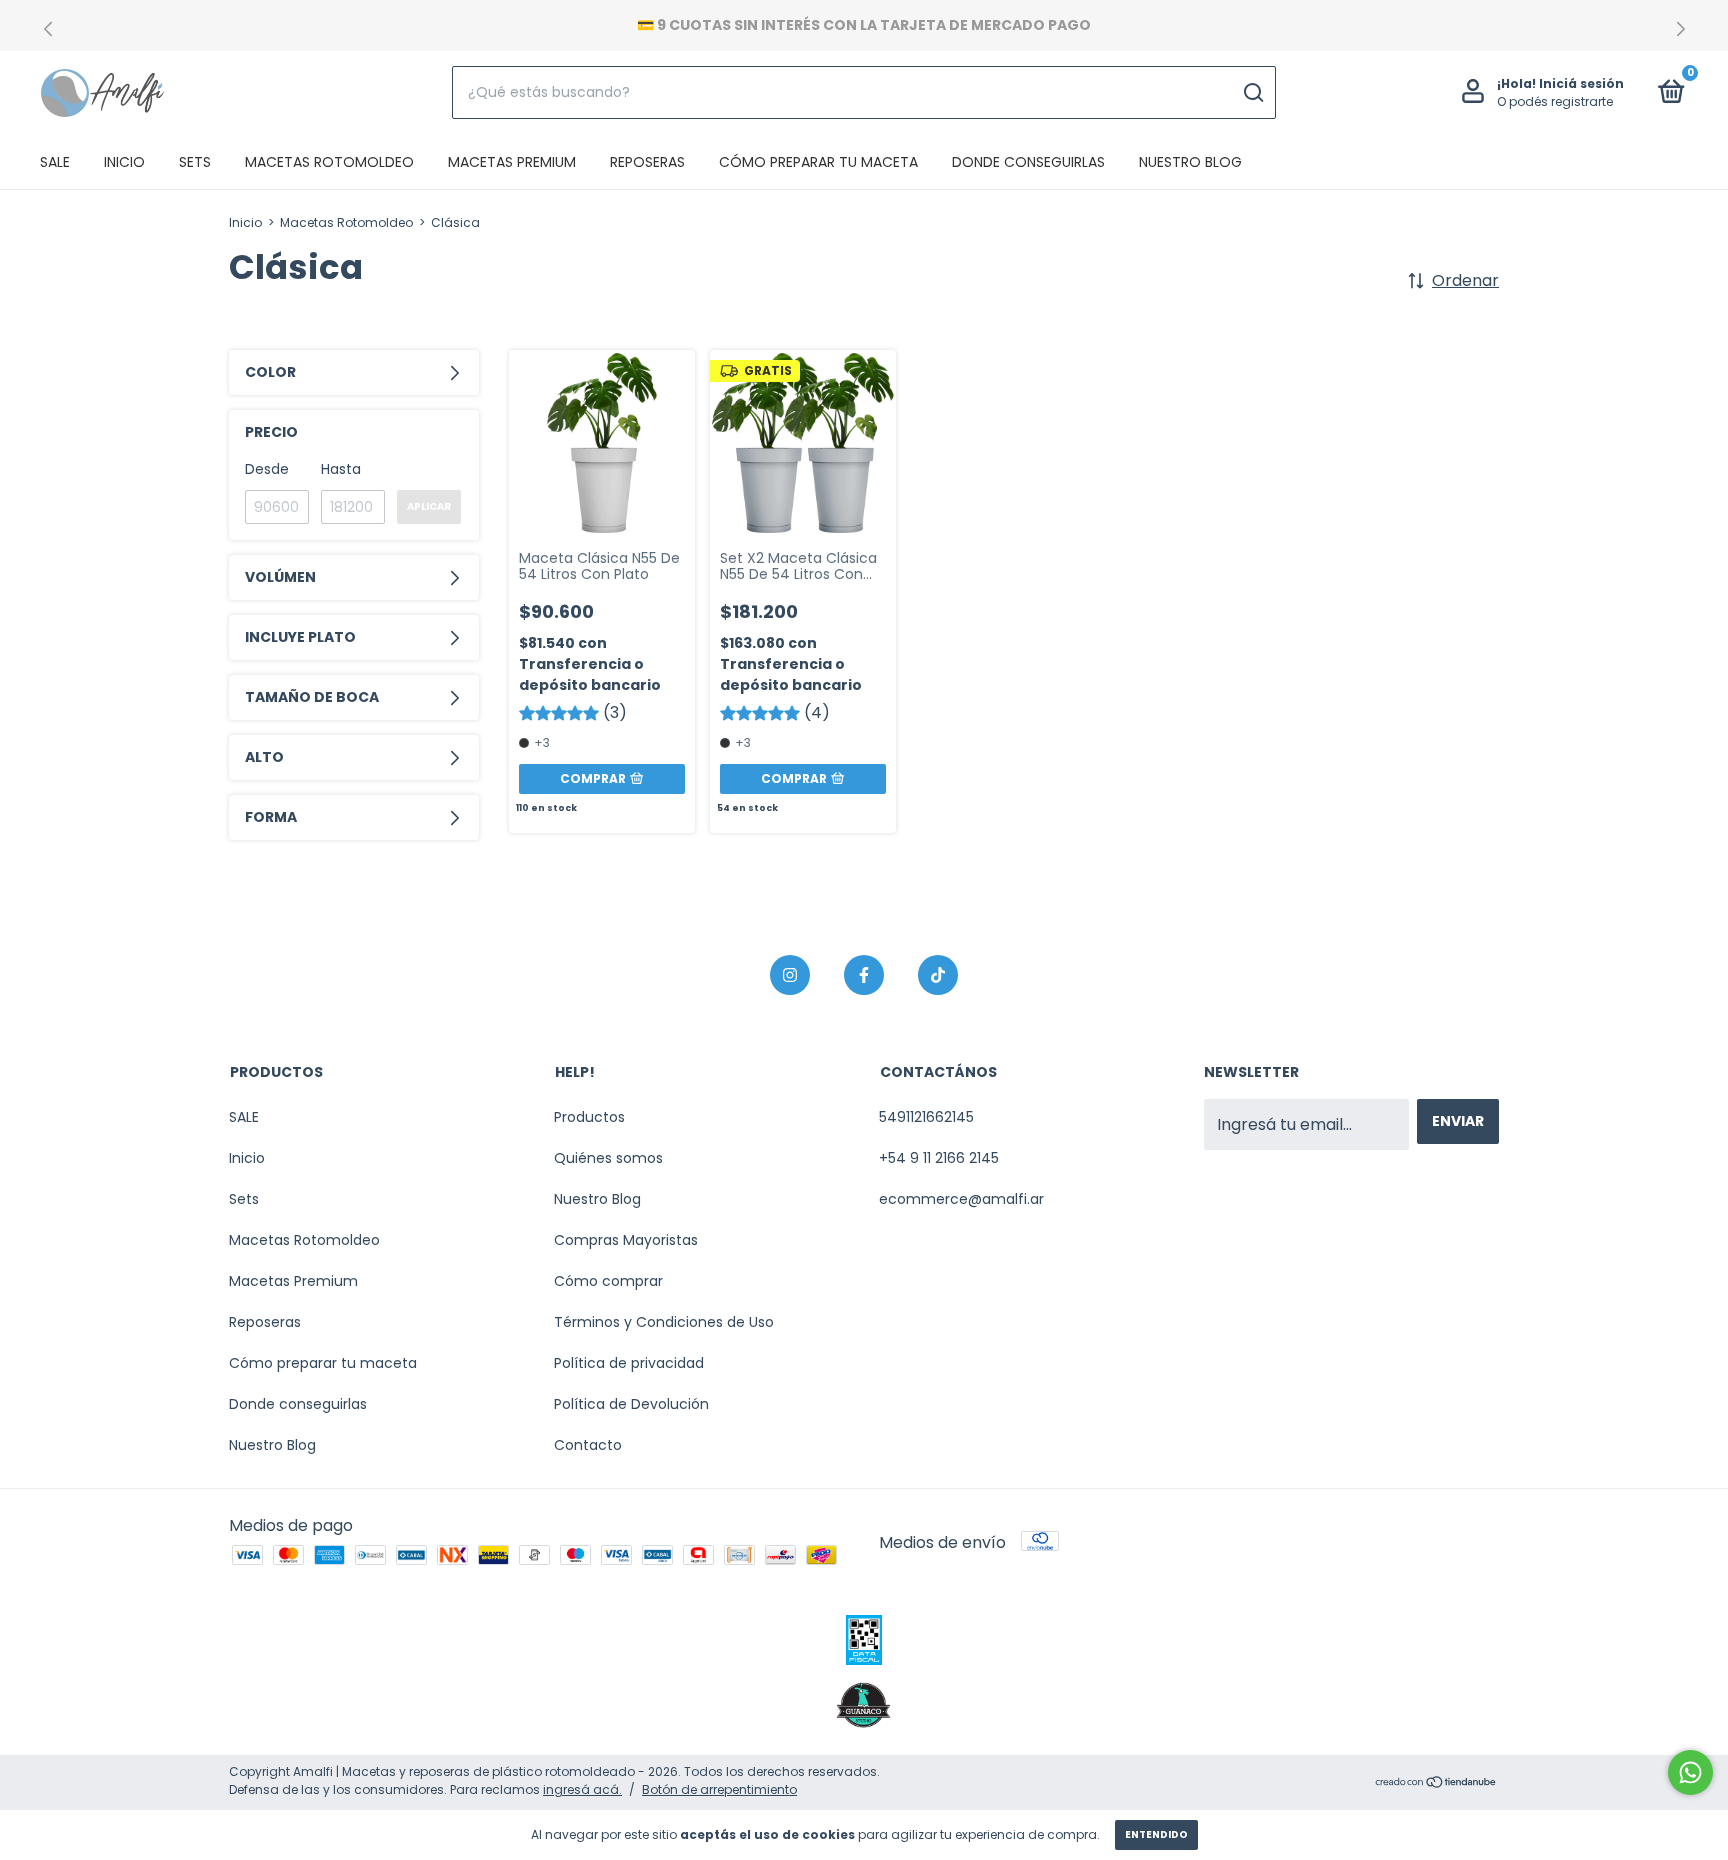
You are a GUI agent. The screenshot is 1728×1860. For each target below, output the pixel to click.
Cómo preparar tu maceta (818, 162)
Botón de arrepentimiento (719, 1789)
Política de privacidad (629, 1363)
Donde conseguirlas (1028, 162)
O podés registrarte (1555, 101)
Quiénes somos (608, 1158)
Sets (195, 162)
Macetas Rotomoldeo (329, 162)
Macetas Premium (512, 162)
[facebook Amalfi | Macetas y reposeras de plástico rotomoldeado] (864, 975)
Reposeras (647, 162)
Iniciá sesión (1581, 83)
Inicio (124, 162)
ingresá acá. (582, 1789)
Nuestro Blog (1190, 162)
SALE (55, 162)
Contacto (588, 1445)
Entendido (1156, 1834)
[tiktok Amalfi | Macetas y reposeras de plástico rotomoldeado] (938, 975)
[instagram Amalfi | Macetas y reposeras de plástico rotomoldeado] (790, 975)
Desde (267, 469)
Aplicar (429, 506)
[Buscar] (1252, 93)
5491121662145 (926, 1117)
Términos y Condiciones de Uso (664, 1322)
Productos (589, 1117)
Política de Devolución (631, 1404)
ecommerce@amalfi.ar (961, 1199)
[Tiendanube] (1436, 1783)
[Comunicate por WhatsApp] (1690, 1772)
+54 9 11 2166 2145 (939, 1158)
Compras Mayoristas (626, 1240)
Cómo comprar (608, 1281)
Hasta (341, 469)
